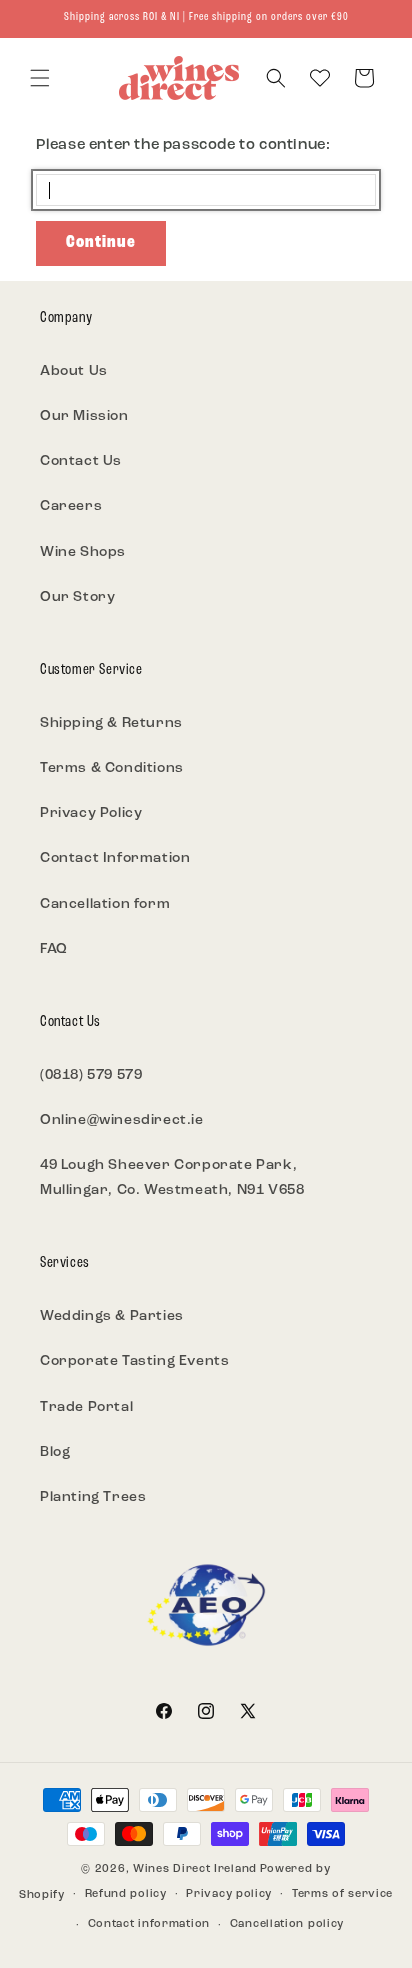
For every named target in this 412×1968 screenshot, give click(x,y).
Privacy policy (229, 1894)
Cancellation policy (287, 1924)
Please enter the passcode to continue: (183, 145)
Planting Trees (93, 1497)
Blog (55, 1452)
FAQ (54, 949)
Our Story (77, 597)
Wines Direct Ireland (195, 1869)
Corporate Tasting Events (134, 1361)
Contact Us (81, 461)
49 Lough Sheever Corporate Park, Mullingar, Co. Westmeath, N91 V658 (172, 1178)
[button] (40, 78)
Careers (71, 506)
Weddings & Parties (112, 1316)
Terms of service (342, 1894)
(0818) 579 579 (91, 1075)
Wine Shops (83, 552)
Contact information (149, 1924)
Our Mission (84, 416)
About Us (74, 371)
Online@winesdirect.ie (122, 1120)
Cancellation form (105, 904)
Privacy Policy (91, 813)
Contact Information (115, 858)
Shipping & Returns (111, 723)
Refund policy (126, 1894)
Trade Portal (86, 1407)
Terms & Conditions (112, 768)
